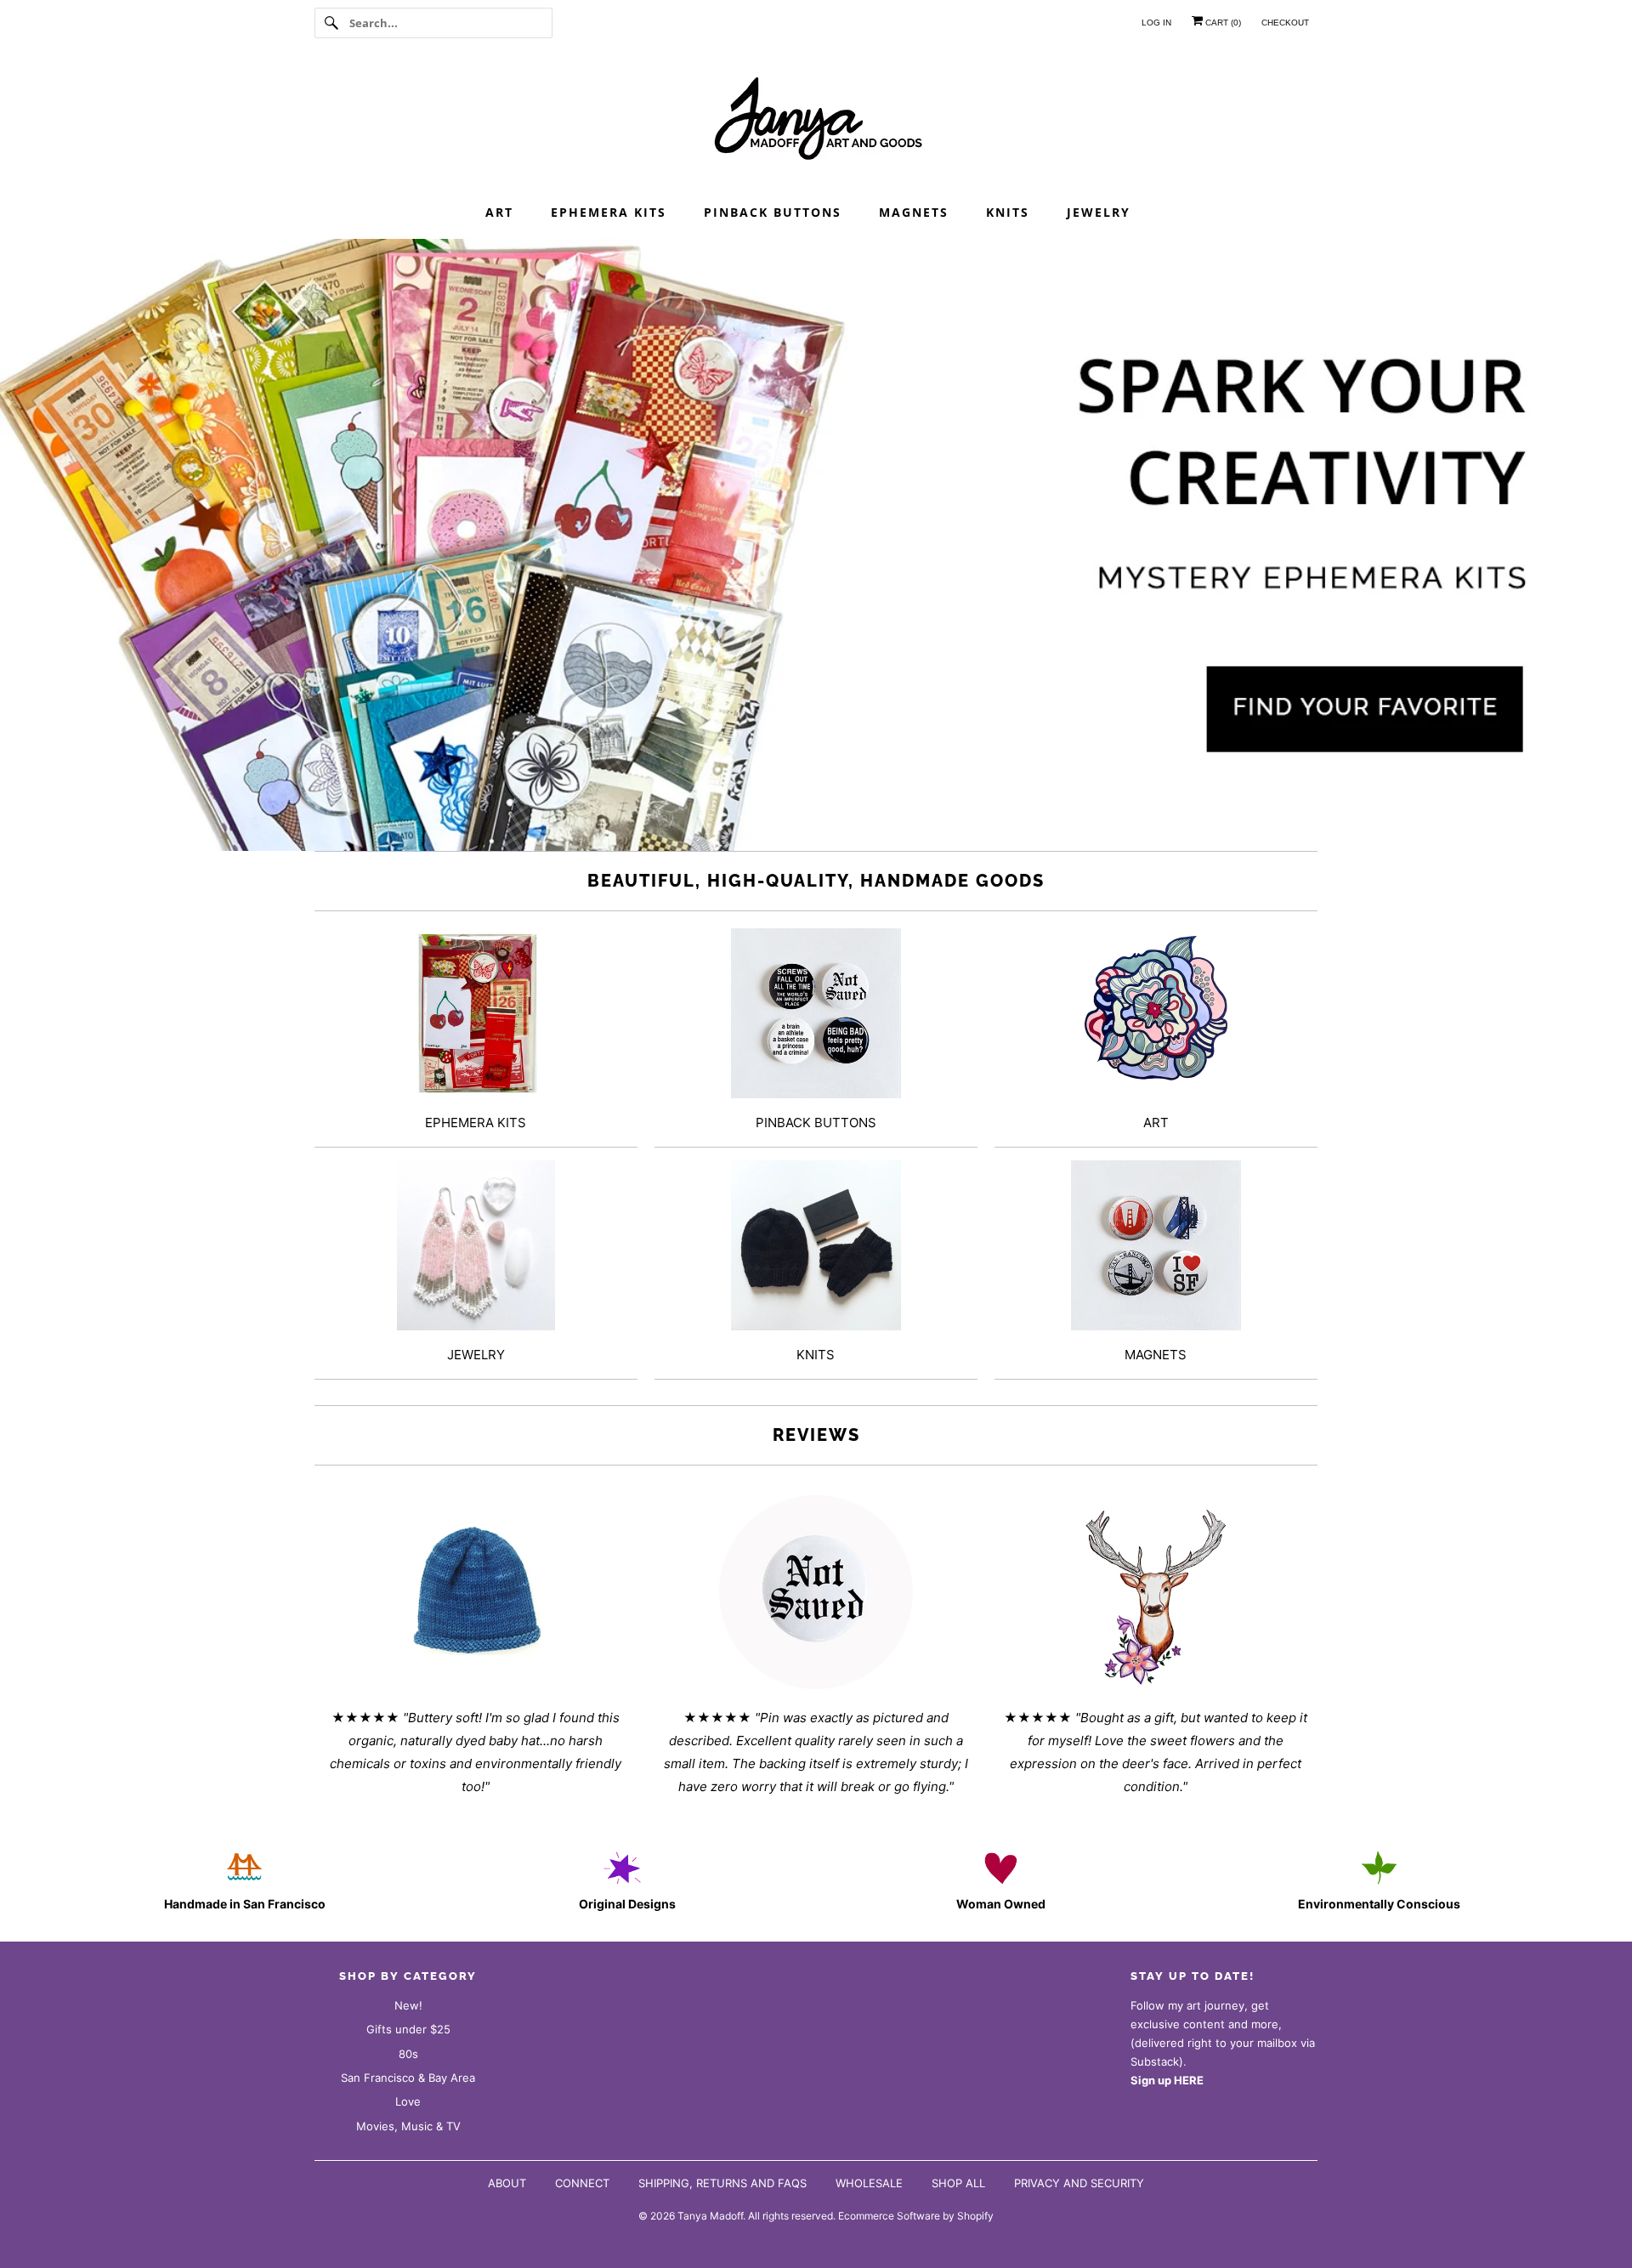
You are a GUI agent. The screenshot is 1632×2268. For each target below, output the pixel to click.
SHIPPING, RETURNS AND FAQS (722, 2183)
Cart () (1222, 23)
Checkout (1285, 23)
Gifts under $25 (408, 2029)
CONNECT (582, 2183)
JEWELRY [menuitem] (1099, 212)
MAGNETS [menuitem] (914, 212)
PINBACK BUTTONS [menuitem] (773, 212)
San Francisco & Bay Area (408, 2078)
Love (408, 2101)
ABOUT (507, 2183)
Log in (1156, 23)
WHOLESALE (869, 2183)
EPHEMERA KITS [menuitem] (609, 212)
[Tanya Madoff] (816, 123)
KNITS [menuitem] (1008, 212)
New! (408, 2005)
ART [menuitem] (499, 212)
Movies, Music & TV (408, 2126)
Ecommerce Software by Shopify (916, 2216)
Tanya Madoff (710, 2216)
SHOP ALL (958, 2183)
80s (408, 2054)
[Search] (331, 23)
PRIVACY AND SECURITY (1079, 2183)
